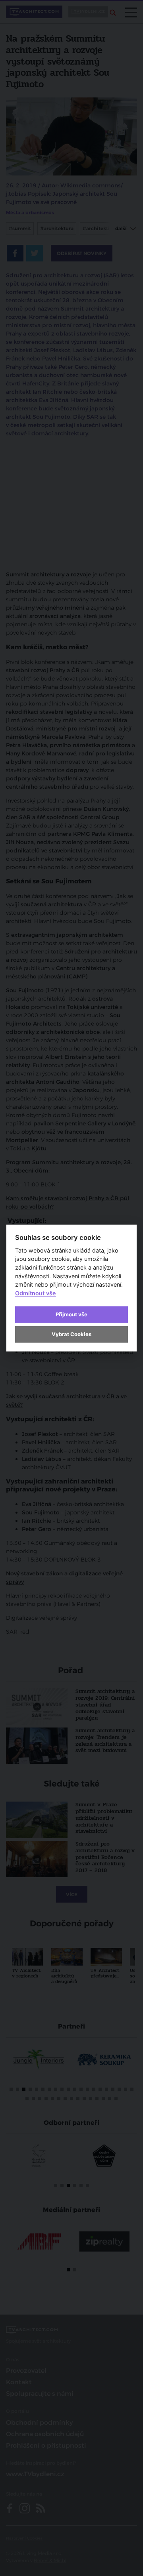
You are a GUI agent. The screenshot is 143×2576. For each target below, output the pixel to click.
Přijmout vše (71, 1314)
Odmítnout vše (36, 1293)
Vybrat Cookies (71, 1334)
